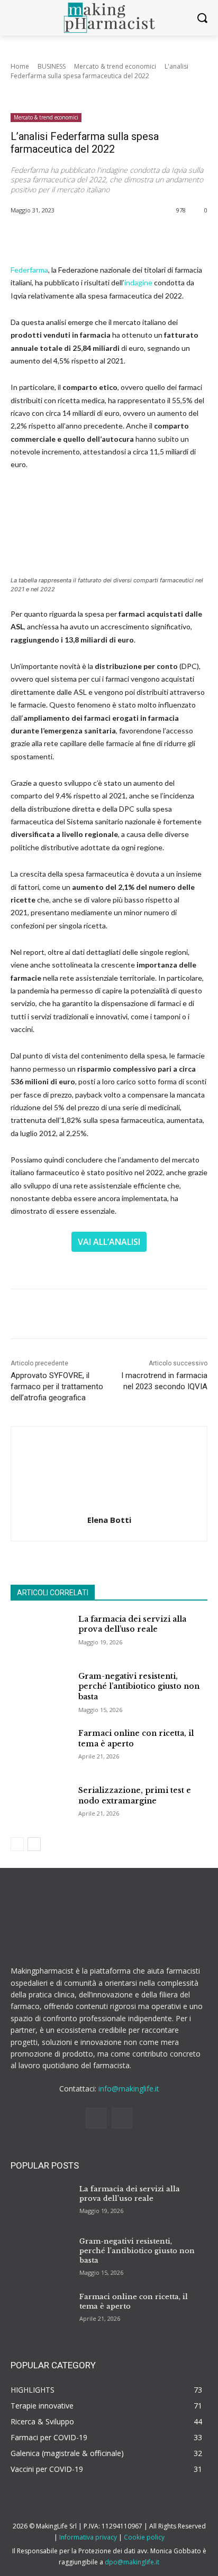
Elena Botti (109, 1520)
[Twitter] (79, 237)
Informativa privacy (88, 2537)
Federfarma (29, 270)
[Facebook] (54, 237)
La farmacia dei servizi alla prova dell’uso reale (130, 2194)
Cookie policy (144, 2537)
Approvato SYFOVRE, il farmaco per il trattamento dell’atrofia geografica (57, 1387)
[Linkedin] (96, 2118)
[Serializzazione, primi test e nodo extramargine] (40, 1806)
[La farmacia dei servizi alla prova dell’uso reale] (40, 1635)
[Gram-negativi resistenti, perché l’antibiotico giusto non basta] (40, 1692)
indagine (138, 282)
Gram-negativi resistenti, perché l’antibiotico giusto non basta (139, 1686)
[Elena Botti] (109, 1469)
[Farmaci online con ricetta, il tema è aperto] (40, 1749)
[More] (152, 237)
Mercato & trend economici (115, 66)
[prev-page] (17, 1844)
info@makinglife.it (129, 2089)
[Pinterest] (103, 237)
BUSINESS (52, 66)
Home (20, 66)
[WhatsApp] (128, 237)
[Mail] (122, 2118)
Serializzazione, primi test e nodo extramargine (135, 1796)
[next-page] (34, 1844)
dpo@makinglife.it (132, 2562)
